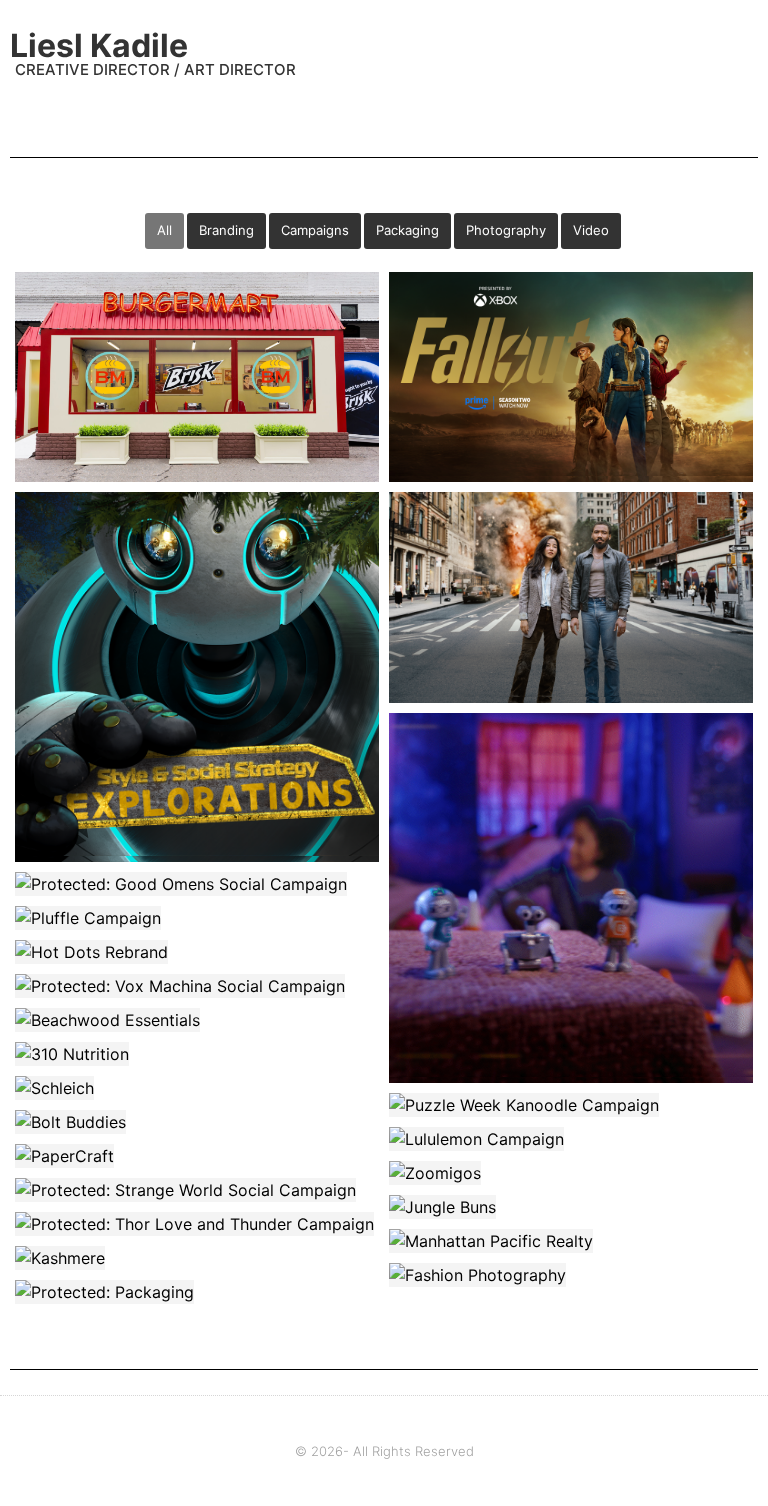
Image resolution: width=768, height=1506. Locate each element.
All (164, 230)
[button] (744, 51)
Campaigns (315, 230)
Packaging (407, 230)
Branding (226, 230)
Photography (506, 230)
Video (591, 230)
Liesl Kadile (99, 45)
